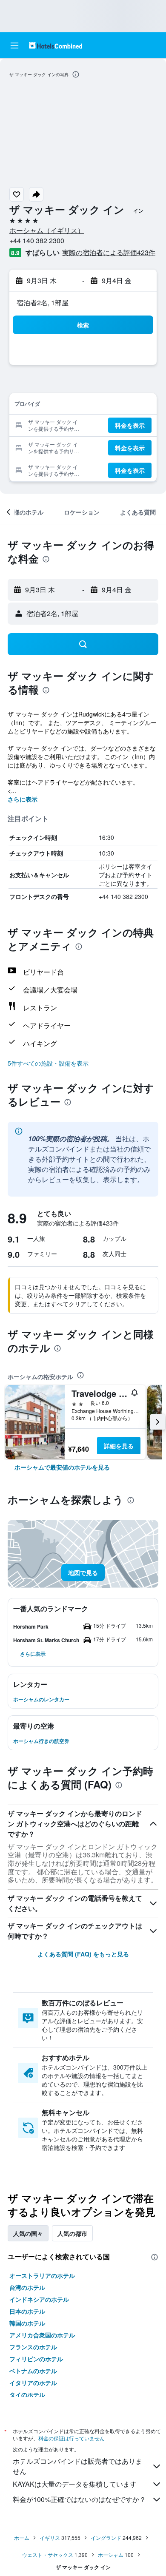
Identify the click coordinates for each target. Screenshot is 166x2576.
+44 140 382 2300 (37, 240)
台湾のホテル (27, 2287)
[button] (14, 45)
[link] (62, 1467)
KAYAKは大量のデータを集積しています (75, 2484)
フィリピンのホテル (36, 2359)
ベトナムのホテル (33, 2371)
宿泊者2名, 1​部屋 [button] (43, 303)
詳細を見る (119, 1446)
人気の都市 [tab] (72, 2233)
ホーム (22, 2538)
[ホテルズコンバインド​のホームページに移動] (56, 45)
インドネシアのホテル (39, 2299)
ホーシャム (111, 2555)
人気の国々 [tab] (28, 2233)
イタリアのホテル (33, 2383)
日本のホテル (27, 2311)
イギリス (50, 2538)
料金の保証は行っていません (72, 2438)
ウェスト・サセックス (48, 2555)
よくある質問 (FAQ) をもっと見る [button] (83, 1954)
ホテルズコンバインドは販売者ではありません (77, 2466)
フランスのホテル (33, 2347)
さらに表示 (23, 799)
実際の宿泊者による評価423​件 (109, 252)
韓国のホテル (27, 2323)
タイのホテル (27, 2394)
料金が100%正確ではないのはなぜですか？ (79, 2499)
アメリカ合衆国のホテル (42, 2335)
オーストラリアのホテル (42, 2275)
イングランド (106, 2538)
